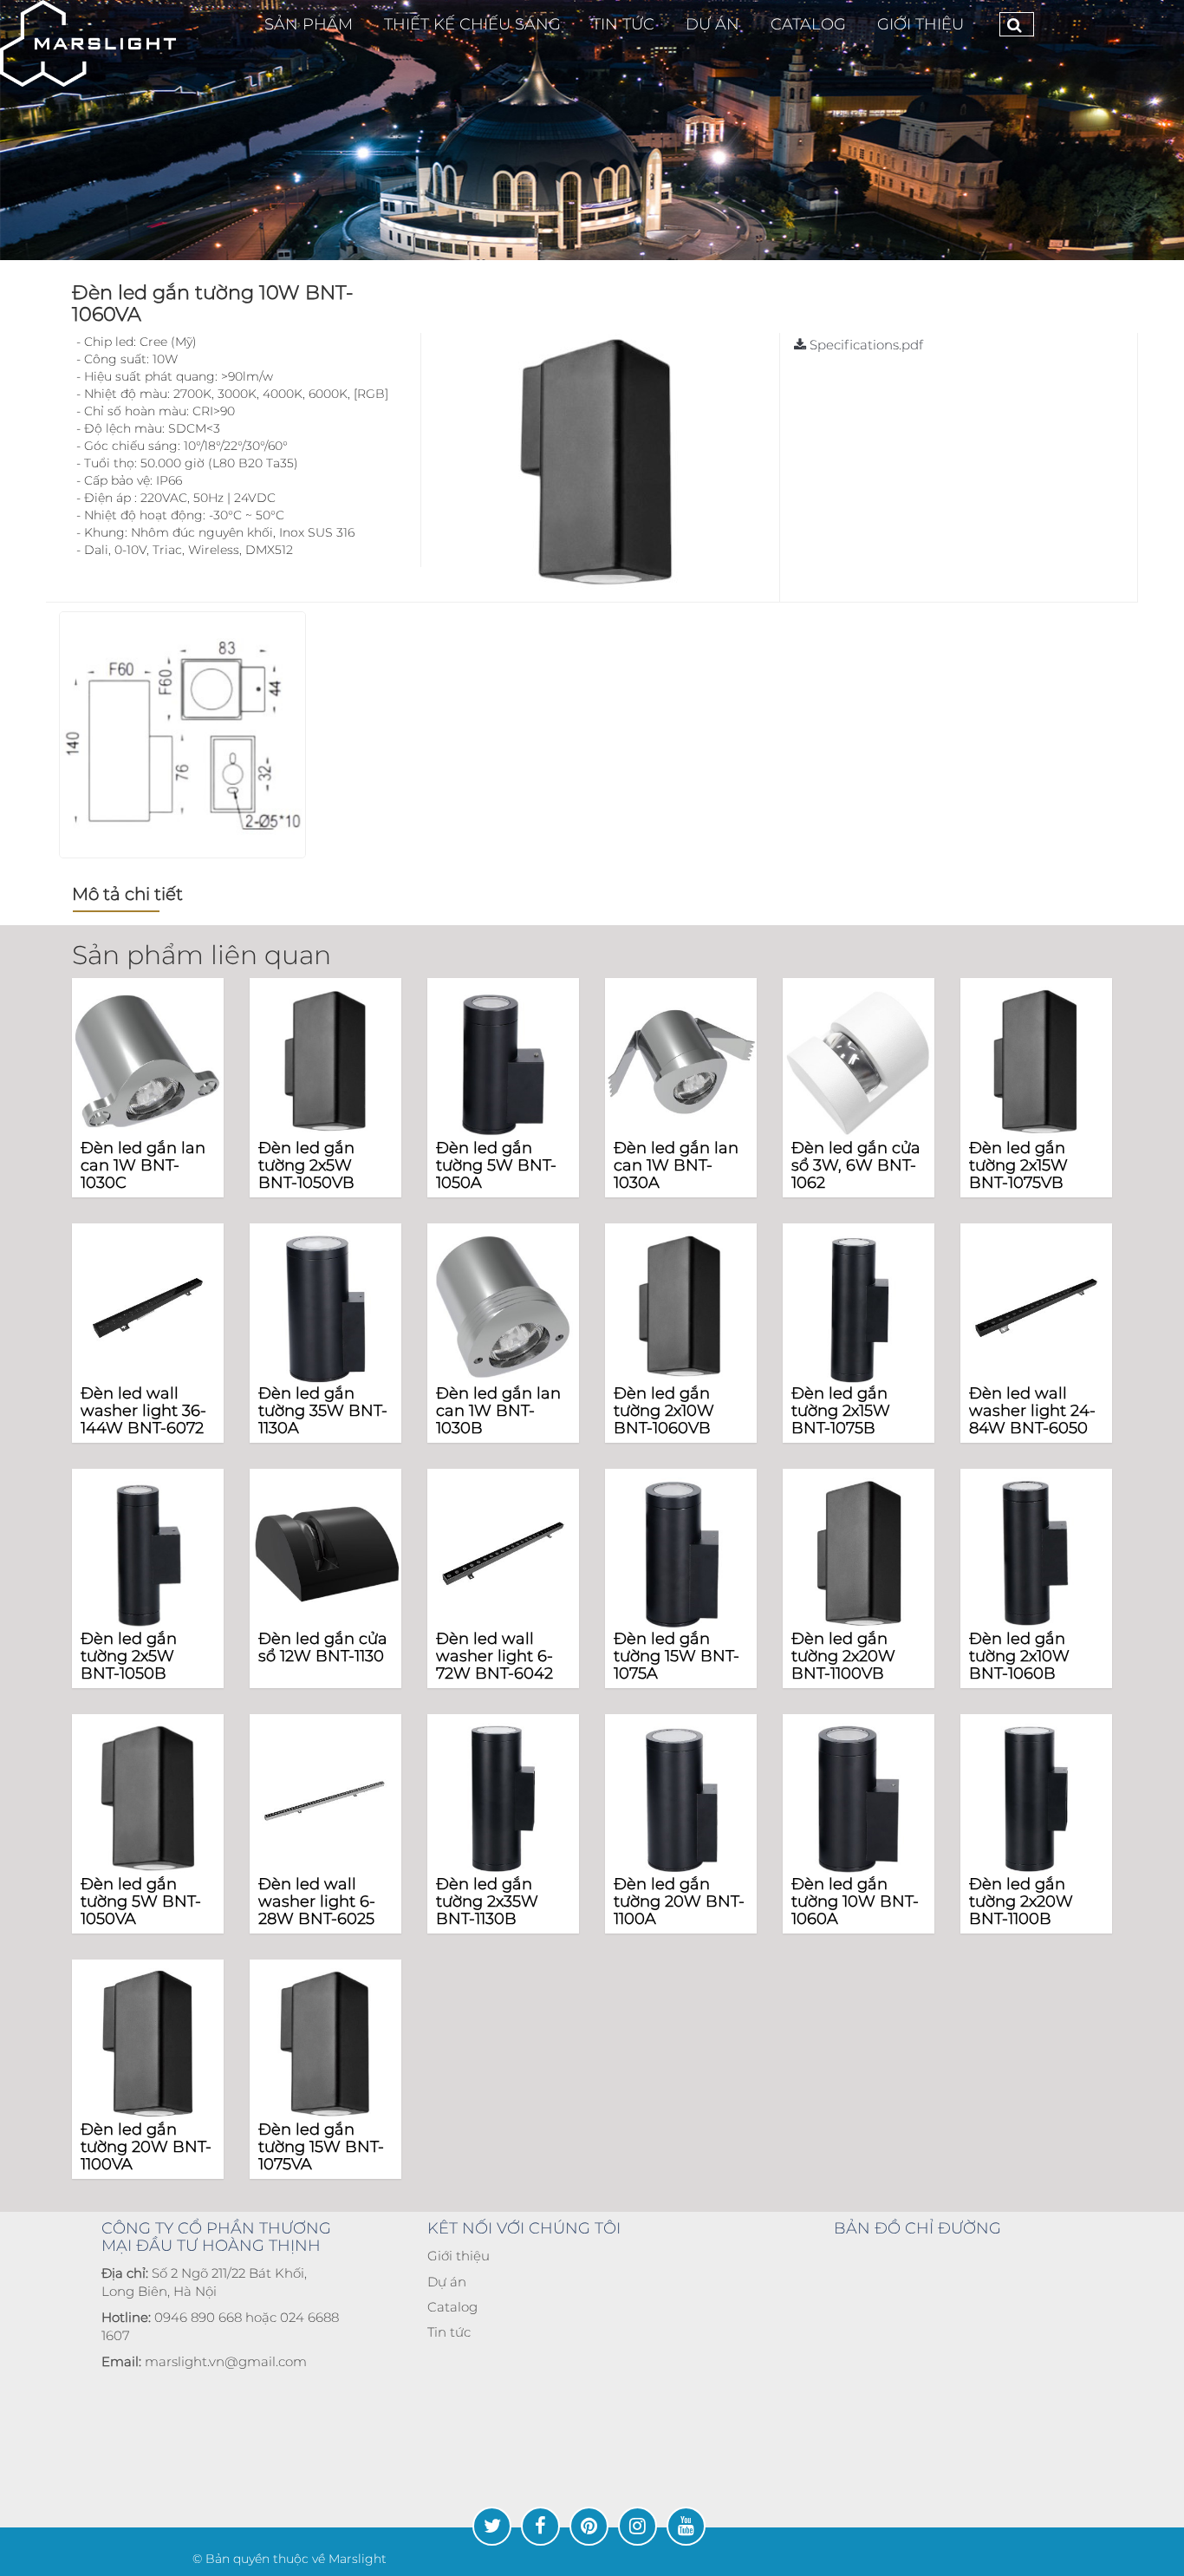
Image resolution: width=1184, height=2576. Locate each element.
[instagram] (638, 2526)
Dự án (447, 2282)
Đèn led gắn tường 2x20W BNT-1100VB (843, 1656)
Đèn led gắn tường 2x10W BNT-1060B (1019, 1656)
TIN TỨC (623, 24)
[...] (88, 43)
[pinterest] (589, 2526)
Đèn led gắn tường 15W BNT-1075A (677, 1656)
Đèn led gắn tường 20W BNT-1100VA (146, 2147)
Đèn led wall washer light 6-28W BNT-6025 (317, 1901)
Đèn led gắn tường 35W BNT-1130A (323, 1411)
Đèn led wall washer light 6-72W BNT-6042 (494, 1656)
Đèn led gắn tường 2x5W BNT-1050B (129, 1656)
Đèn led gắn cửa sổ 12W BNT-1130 (323, 1647)
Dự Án (712, 24)
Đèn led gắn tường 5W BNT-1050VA (141, 1901)
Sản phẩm (309, 24)
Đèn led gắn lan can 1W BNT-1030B (498, 1411)
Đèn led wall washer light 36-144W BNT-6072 (143, 1411)
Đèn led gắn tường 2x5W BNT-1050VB (306, 1165)
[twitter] (492, 2526)
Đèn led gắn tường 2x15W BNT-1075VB (1018, 1165)
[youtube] (686, 2526)
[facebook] (540, 2526)
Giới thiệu (921, 24)
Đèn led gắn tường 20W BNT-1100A (679, 1901)
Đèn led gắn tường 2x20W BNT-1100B (1021, 1901)
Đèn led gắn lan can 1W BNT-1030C (143, 1165)
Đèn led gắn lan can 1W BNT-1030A (676, 1165)
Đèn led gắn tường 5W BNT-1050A (496, 1165)
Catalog (452, 2307)
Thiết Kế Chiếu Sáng (472, 24)
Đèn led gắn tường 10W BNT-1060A (855, 1901)
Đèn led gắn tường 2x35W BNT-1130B (487, 1901)
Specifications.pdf (865, 345)
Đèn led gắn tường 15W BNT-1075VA (321, 2147)
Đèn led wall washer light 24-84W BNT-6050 (1032, 1411)
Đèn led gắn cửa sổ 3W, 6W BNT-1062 (856, 1165)
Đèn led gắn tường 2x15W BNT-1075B (841, 1411)
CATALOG (808, 24)
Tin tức (449, 2332)
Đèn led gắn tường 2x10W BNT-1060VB (664, 1411)
